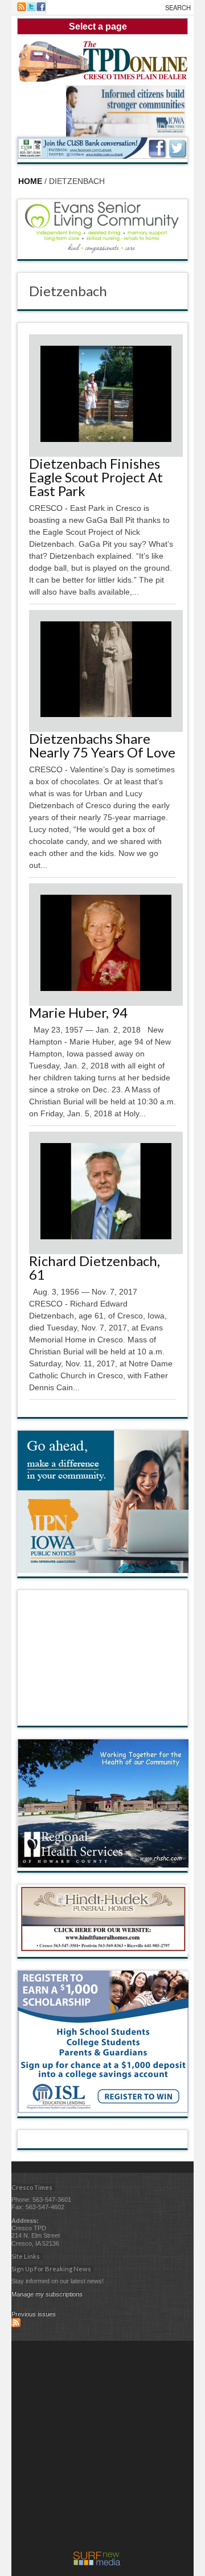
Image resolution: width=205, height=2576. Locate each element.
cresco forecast (103, 1714)
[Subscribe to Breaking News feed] (16, 2325)
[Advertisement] (102, 2449)
